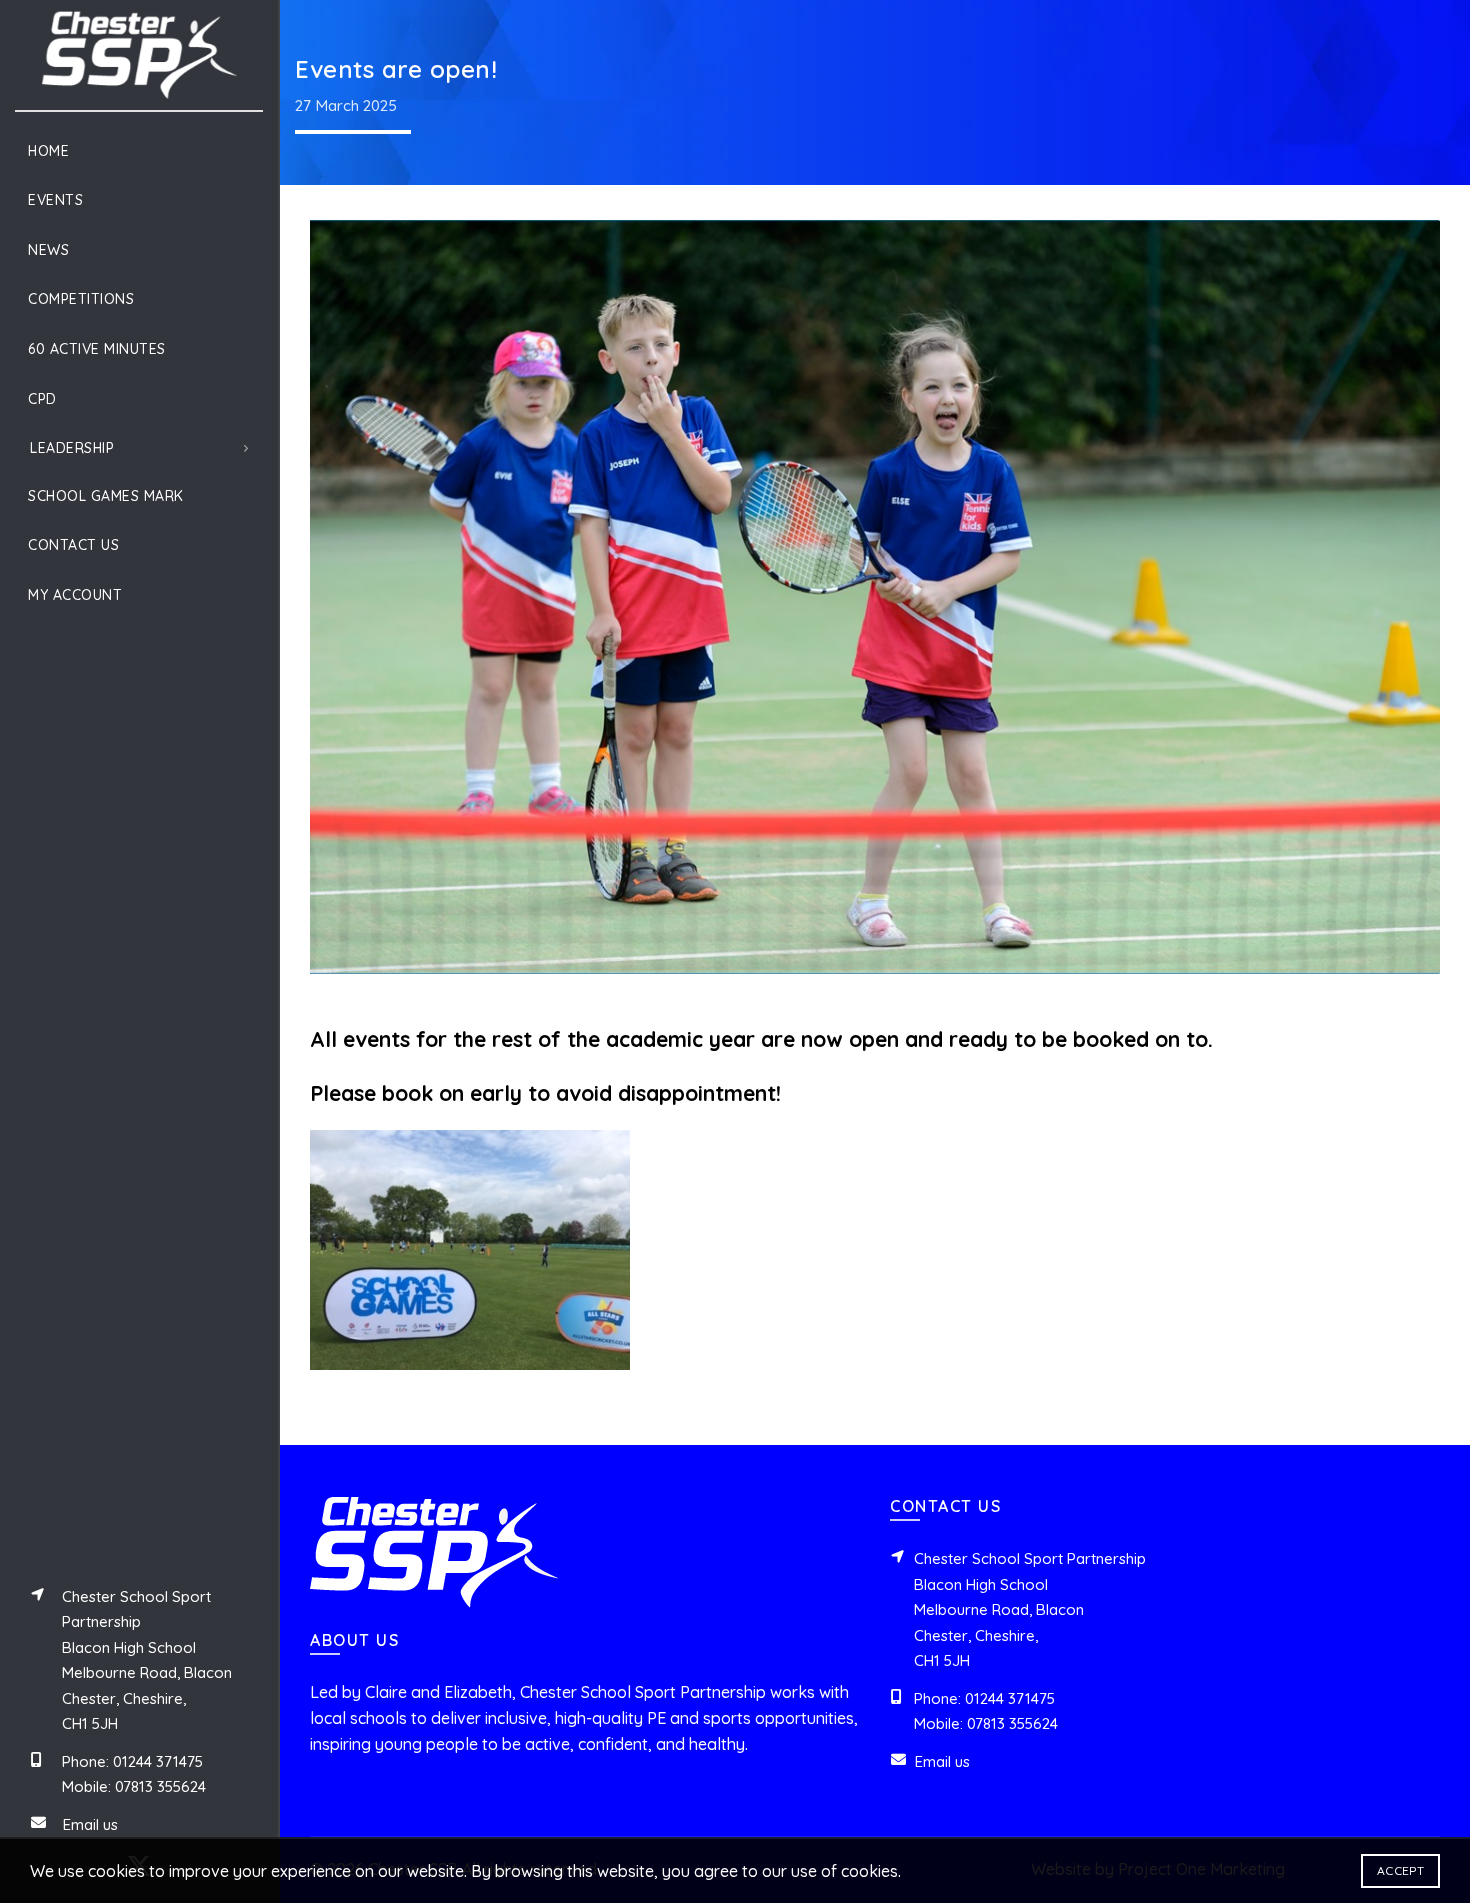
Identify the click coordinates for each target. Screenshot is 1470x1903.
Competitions (81, 299)
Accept (1400, 1870)
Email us (90, 1824)
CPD (42, 399)
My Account (75, 595)
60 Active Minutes (97, 349)
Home (48, 151)
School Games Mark (106, 496)
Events (55, 200)
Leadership (72, 448)
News (48, 250)
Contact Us (73, 545)
